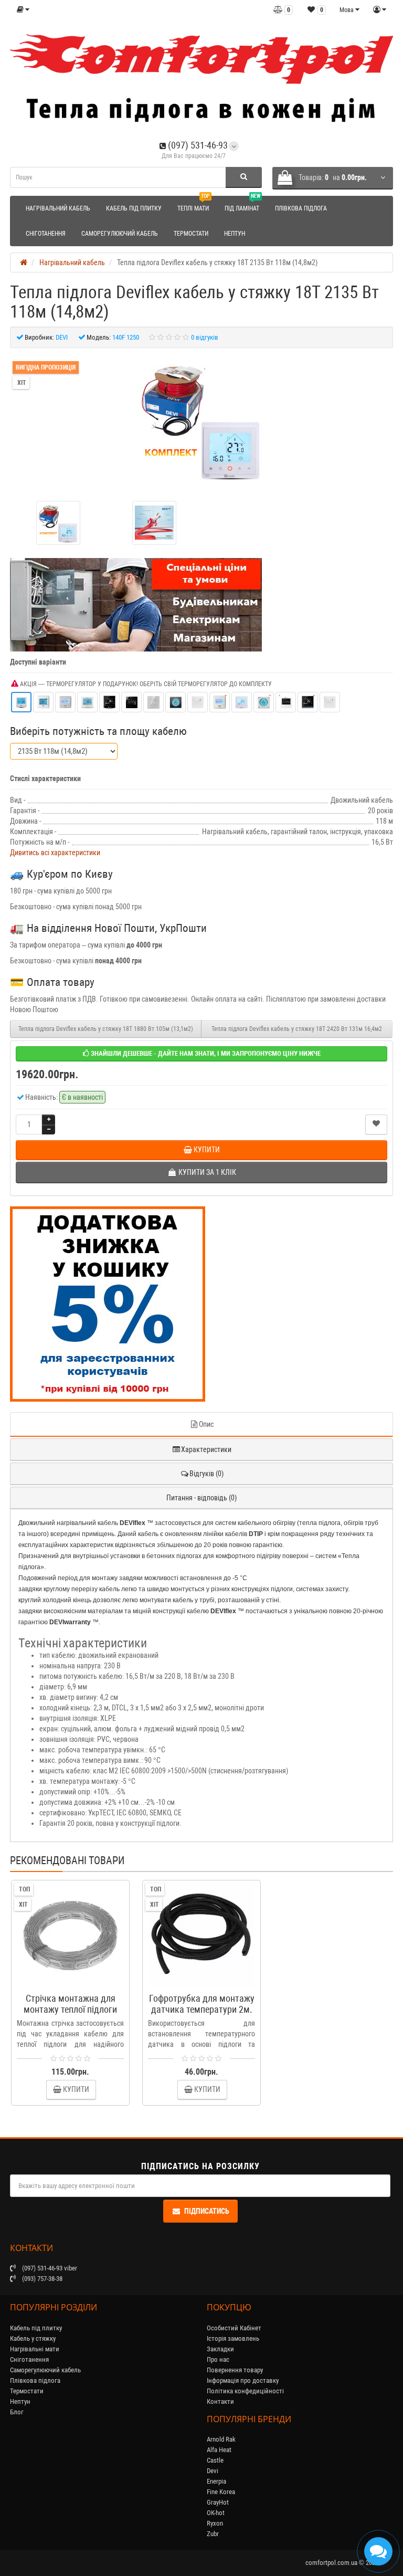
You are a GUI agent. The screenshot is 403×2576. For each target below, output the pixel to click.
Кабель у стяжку (33, 2338)
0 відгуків (205, 337)
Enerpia (216, 2481)
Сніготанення (46, 234)
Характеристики (206, 1449)
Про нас (218, 2359)
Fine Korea (221, 2492)
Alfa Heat (219, 2450)
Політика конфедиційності (245, 2391)
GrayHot (218, 2502)
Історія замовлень (233, 2338)
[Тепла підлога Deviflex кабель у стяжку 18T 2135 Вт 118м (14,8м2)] (201, 420)
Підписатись (207, 2211)
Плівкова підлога (301, 208)
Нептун (235, 234)
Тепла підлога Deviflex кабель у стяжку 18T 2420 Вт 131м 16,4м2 (297, 1029)
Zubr (213, 2534)
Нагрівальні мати (35, 2349)
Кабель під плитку (134, 208)
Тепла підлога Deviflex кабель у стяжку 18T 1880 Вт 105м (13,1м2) (106, 1029)
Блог (17, 2412)
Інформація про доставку (243, 2380)
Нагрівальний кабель (58, 208)
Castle (215, 2460)
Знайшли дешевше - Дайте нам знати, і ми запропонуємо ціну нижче (205, 1053)
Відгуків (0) (206, 1474)
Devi (213, 2471)
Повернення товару (235, 2370)
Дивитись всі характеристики (55, 853)
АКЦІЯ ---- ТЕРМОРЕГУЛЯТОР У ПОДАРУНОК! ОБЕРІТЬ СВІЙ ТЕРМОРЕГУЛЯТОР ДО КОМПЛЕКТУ (145, 684)
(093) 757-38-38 (41, 2279)
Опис (206, 1424)
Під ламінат (242, 204)
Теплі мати (194, 204)
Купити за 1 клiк (75, 1982)
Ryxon (215, 2523)
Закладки (220, 2349)
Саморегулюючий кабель (120, 234)
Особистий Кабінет (234, 2328)
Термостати (191, 234)
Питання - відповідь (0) (201, 1498)
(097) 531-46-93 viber (49, 2268)
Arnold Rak (221, 2439)
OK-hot (216, 2513)
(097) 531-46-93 (197, 145)
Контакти (220, 2401)
